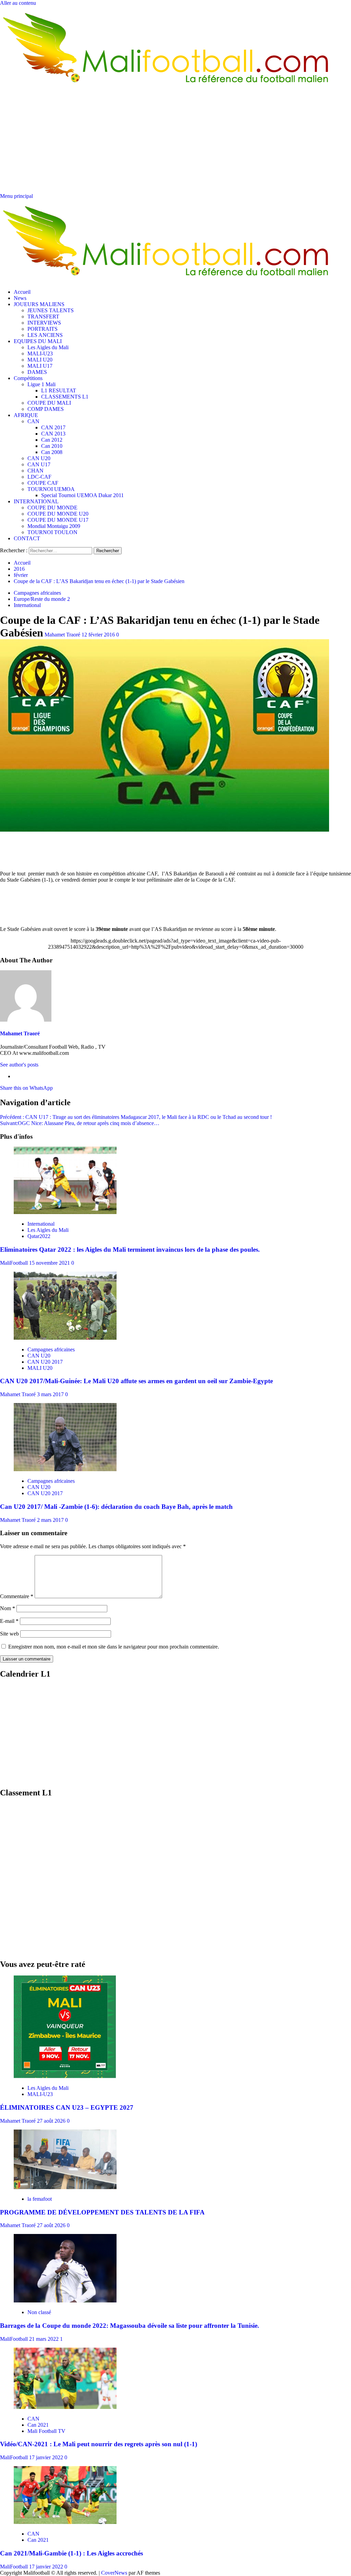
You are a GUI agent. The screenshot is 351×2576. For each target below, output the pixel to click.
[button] (16, 196)
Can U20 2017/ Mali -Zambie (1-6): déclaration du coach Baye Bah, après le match (116, 1507)
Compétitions (28, 378)
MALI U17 (40, 366)
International (27, 605)
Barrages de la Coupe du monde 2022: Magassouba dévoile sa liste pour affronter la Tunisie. (130, 2326)
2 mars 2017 (51, 1520)
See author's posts (19, 1065)
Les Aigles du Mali (48, 347)
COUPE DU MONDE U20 (58, 514)
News (20, 298)
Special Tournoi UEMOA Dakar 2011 (82, 495)
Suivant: (80, 1123)
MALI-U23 (40, 353)
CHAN (35, 471)
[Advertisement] (175, 142)
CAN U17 (39, 464)
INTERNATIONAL (36, 501)
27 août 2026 (52, 2121)
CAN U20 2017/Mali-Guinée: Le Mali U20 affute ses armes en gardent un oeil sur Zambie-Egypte (136, 1381)
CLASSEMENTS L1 (65, 397)
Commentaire (17, 1596)
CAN (33, 421)
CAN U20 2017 (45, 1362)
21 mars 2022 (45, 2339)
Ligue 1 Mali (41, 384)
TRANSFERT (43, 317)
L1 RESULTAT (59, 390)
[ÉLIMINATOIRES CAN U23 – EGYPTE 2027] (65, 2076)
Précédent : (136, 1117)
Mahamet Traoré (63, 635)
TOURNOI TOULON (52, 532)
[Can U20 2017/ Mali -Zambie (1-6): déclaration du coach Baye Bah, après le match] (65, 1469)
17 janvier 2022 (47, 2457)
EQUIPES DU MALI (38, 341)
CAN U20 (39, 458)
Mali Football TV (46, 2431)
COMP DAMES (46, 409)
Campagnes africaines (37, 593)
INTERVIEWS (44, 323)
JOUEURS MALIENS (39, 304)
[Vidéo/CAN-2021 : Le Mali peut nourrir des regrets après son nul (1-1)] (65, 2407)
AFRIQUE (26, 415)
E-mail (9, 1621)
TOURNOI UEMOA (51, 489)
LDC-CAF (39, 477)
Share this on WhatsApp (26, 1088)
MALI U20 (40, 360)
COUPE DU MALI (49, 403)
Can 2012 (52, 440)
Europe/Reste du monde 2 (42, 599)
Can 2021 (38, 2425)
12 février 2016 (99, 635)
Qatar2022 (39, 1236)
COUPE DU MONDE (52, 508)
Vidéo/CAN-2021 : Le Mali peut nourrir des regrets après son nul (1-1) (99, 2444)
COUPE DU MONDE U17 (58, 520)
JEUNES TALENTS (51, 310)
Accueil (22, 292)
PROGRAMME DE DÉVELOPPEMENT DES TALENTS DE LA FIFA (102, 2212)
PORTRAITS (43, 329)
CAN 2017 (53, 427)
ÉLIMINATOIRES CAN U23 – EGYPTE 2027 (67, 2107)
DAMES (37, 372)
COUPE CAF (43, 483)
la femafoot (40, 2199)
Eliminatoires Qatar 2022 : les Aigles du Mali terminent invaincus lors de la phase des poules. (130, 1249)
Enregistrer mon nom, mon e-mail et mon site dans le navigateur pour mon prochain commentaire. (114, 1647)
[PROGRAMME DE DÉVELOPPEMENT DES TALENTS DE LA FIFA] (65, 2187)
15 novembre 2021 (50, 1263)
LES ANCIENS (45, 335)
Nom (8, 1608)
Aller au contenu (18, 3)
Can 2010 (52, 446)
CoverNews (114, 2573)
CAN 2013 (53, 434)
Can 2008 (52, 452)
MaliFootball (15, 1263)
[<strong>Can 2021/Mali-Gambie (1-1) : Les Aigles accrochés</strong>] (65, 2522)
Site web (9, 1634)
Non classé (39, 2312)
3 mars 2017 (51, 1394)
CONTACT (27, 538)
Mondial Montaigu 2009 (54, 526)
